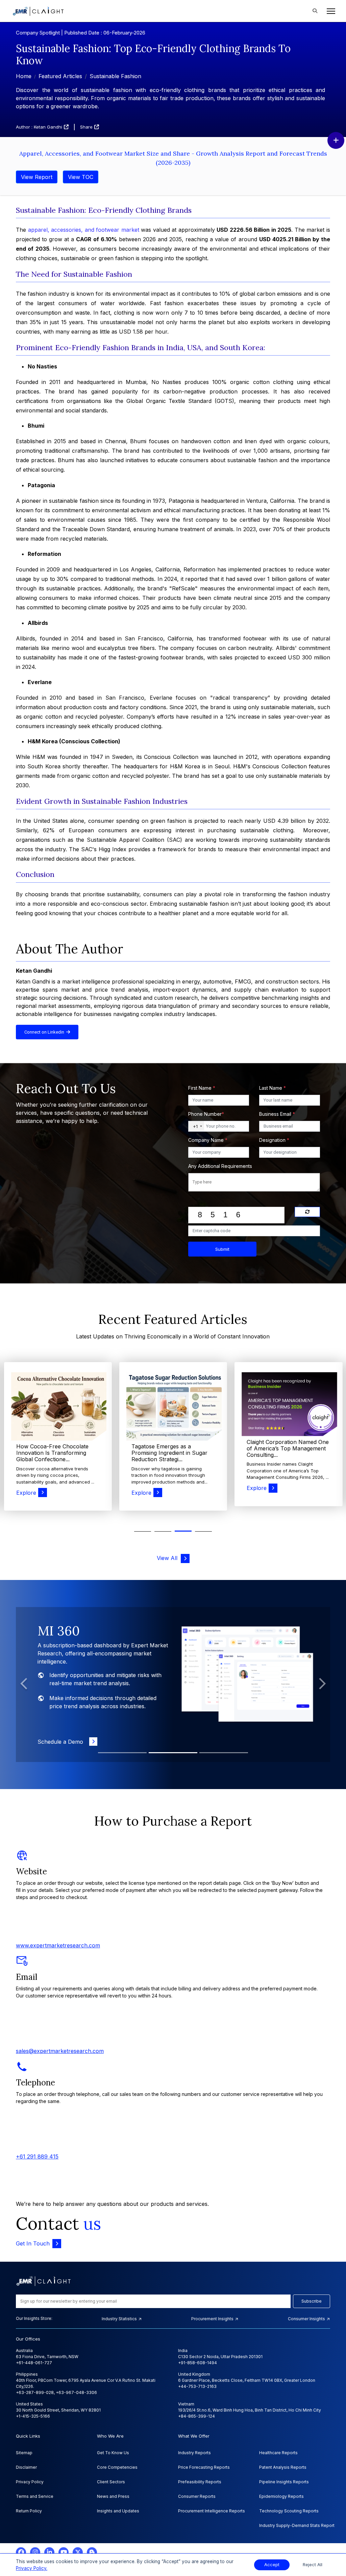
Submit (222, 1249)
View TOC (81, 177)
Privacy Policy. (32, 2568)
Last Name (273, 1088)
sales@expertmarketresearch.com (60, 2051)
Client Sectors (111, 2482)
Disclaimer (26, 2467)
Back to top (17, 2550)
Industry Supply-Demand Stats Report (297, 2525)
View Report (37, 177)
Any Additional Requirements (220, 1166)
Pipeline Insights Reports (284, 2482)
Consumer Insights (307, 2319)
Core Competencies (117, 2467)
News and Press (113, 2496)
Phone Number (206, 1114)
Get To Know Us (113, 2453)
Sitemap (24, 2453)
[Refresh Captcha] (307, 1212)
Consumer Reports (197, 2496)
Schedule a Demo (62, 1742)
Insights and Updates (118, 2511)
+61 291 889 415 (37, 2156)
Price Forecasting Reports (204, 2467)
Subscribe (312, 2301)
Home (24, 76)
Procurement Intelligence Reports (212, 2511)
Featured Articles (60, 76)
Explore (26, 1493)
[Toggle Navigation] (329, 11)
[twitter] (78, 2552)
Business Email (277, 1114)
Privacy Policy (30, 2482)
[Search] (315, 11)
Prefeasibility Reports (200, 2482)
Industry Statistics (120, 2319)
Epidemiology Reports (281, 2496)
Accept (272, 2565)
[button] (203, 1531)
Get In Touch (33, 2243)
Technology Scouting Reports (289, 2511)
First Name (202, 1088)
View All (169, 1558)
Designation (274, 1140)
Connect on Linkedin (45, 1032)
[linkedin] (49, 2552)
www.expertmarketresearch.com (58, 1945)
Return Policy (29, 2511)
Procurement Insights (213, 2319)
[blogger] (92, 2552)
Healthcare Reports (278, 2453)
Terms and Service (35, 2496)
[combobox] (196, 1126)
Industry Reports (194, 2453)
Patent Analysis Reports (283, 2467)
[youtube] (64, 2552)
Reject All (313, 2565)
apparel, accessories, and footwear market (84, 230)
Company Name (208, 1140)
